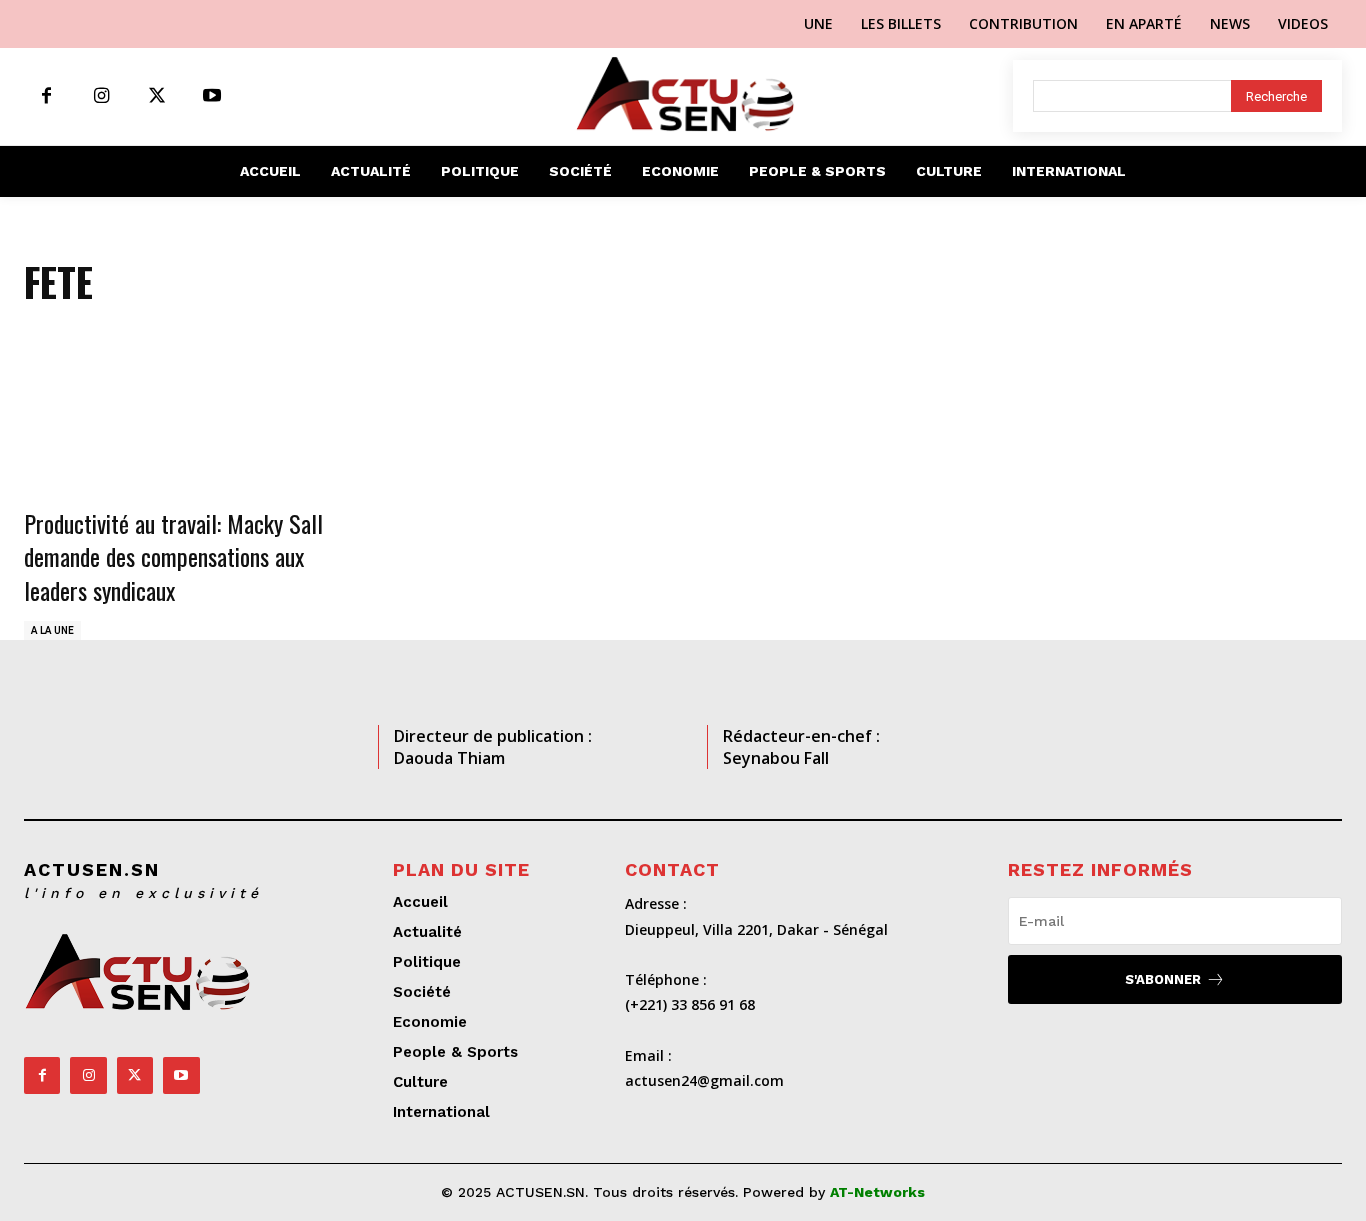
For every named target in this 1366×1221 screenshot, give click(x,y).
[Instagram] (101, 96)
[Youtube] (211, 96)
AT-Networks (877, 1192)
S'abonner (1163, 979)
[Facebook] (46, 96)
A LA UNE (52, 630)
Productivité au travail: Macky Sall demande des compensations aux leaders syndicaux (173, 556)
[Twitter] (156, 96)
